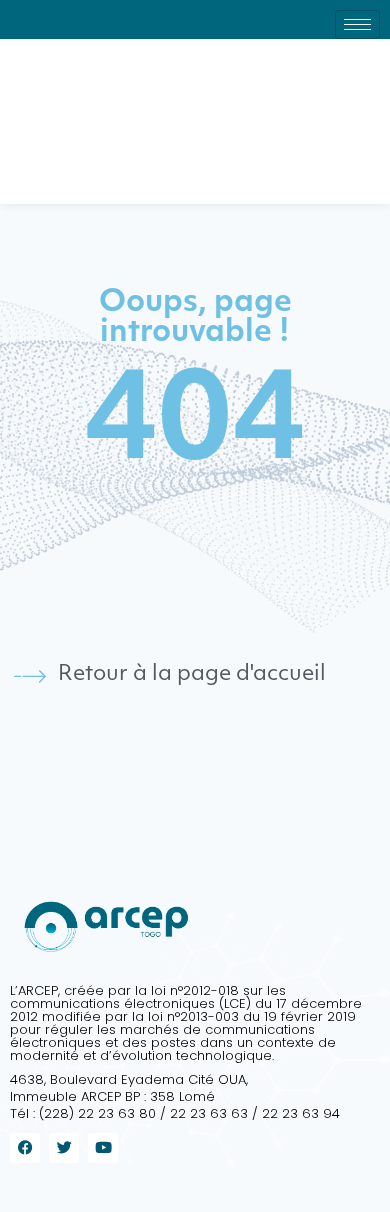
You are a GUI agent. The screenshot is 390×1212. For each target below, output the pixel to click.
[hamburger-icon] (357, 24)
